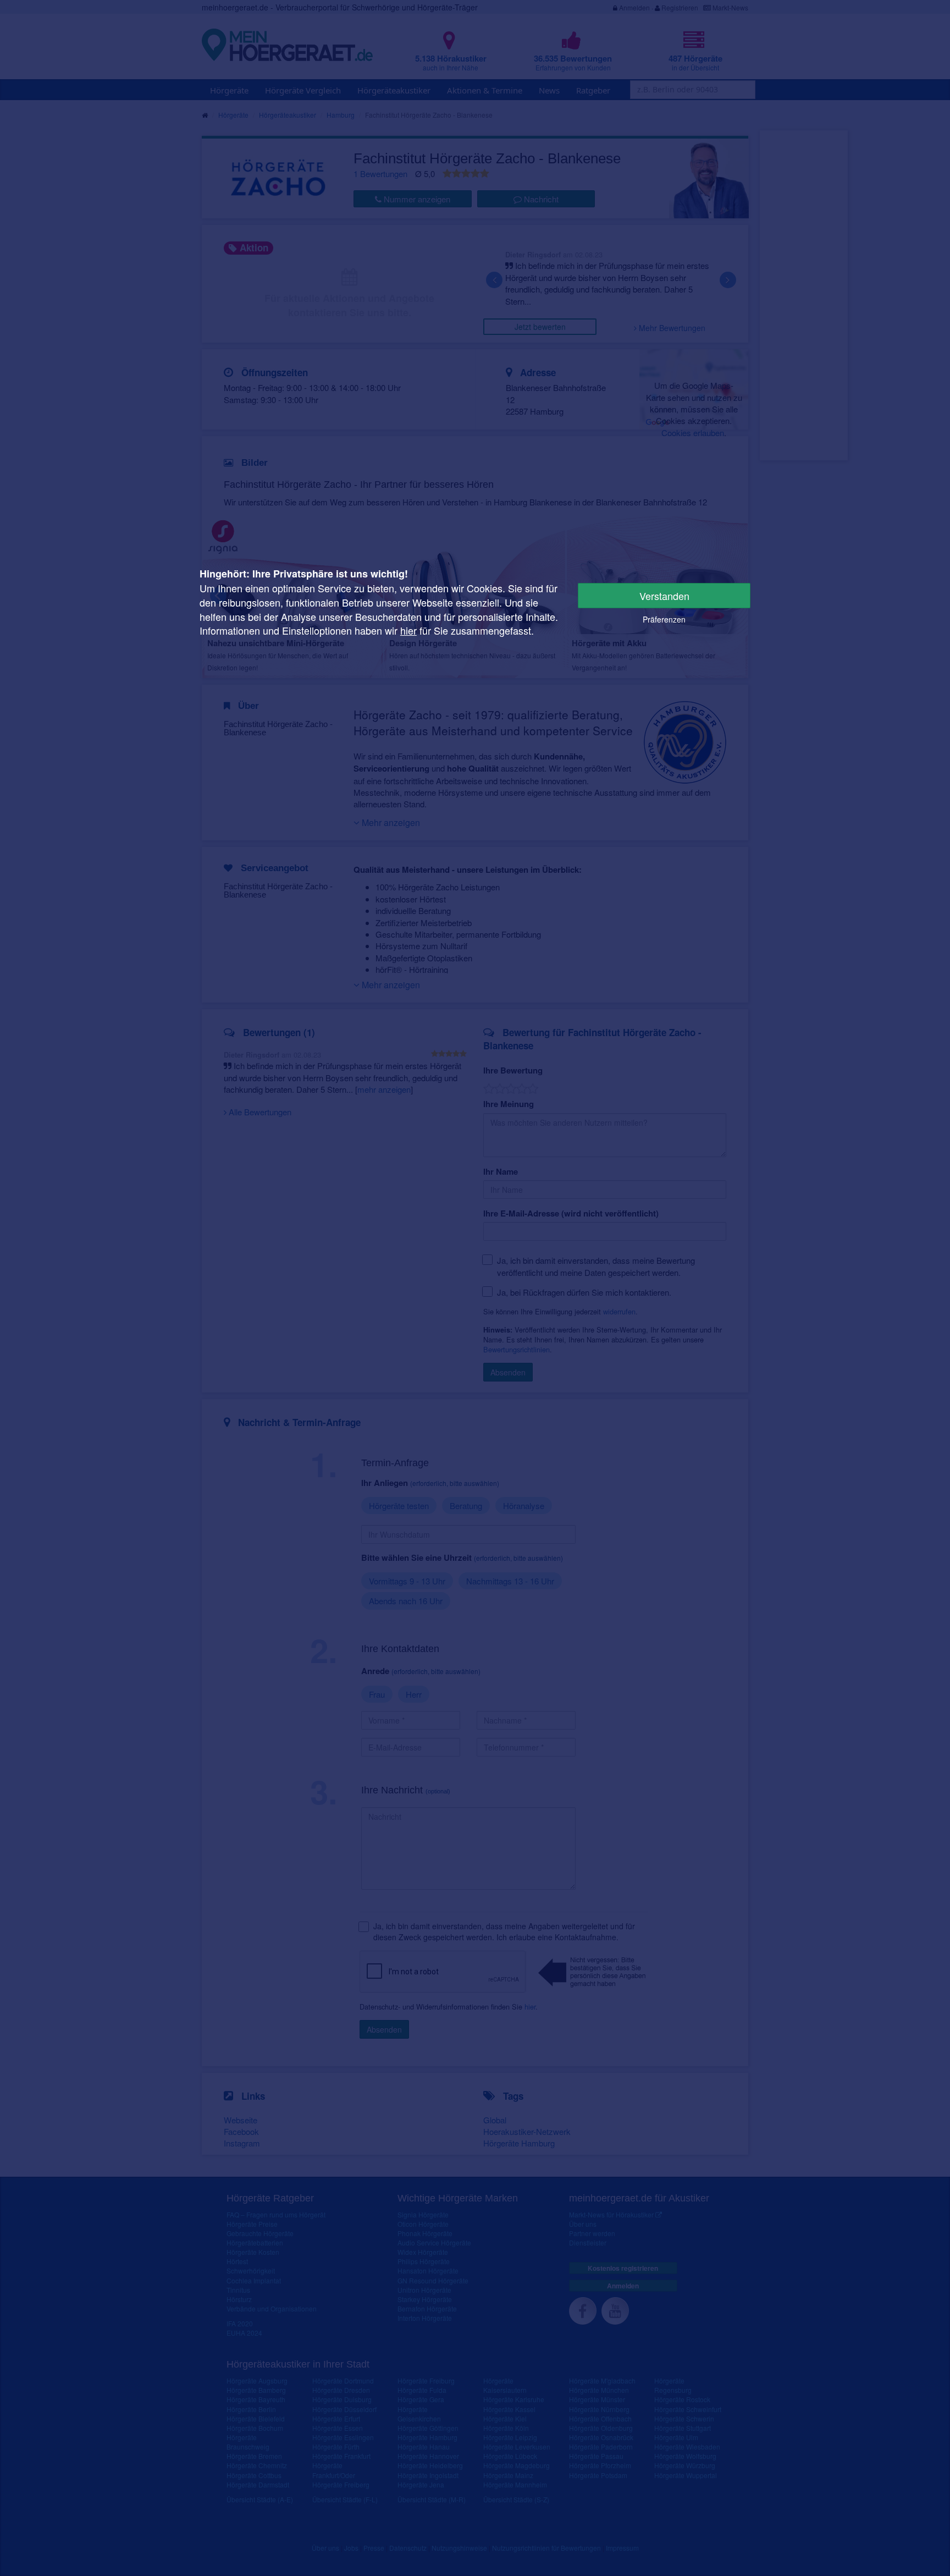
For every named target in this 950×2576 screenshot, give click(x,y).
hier (408, 630)
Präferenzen (664, 619)
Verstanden (664, 596)
